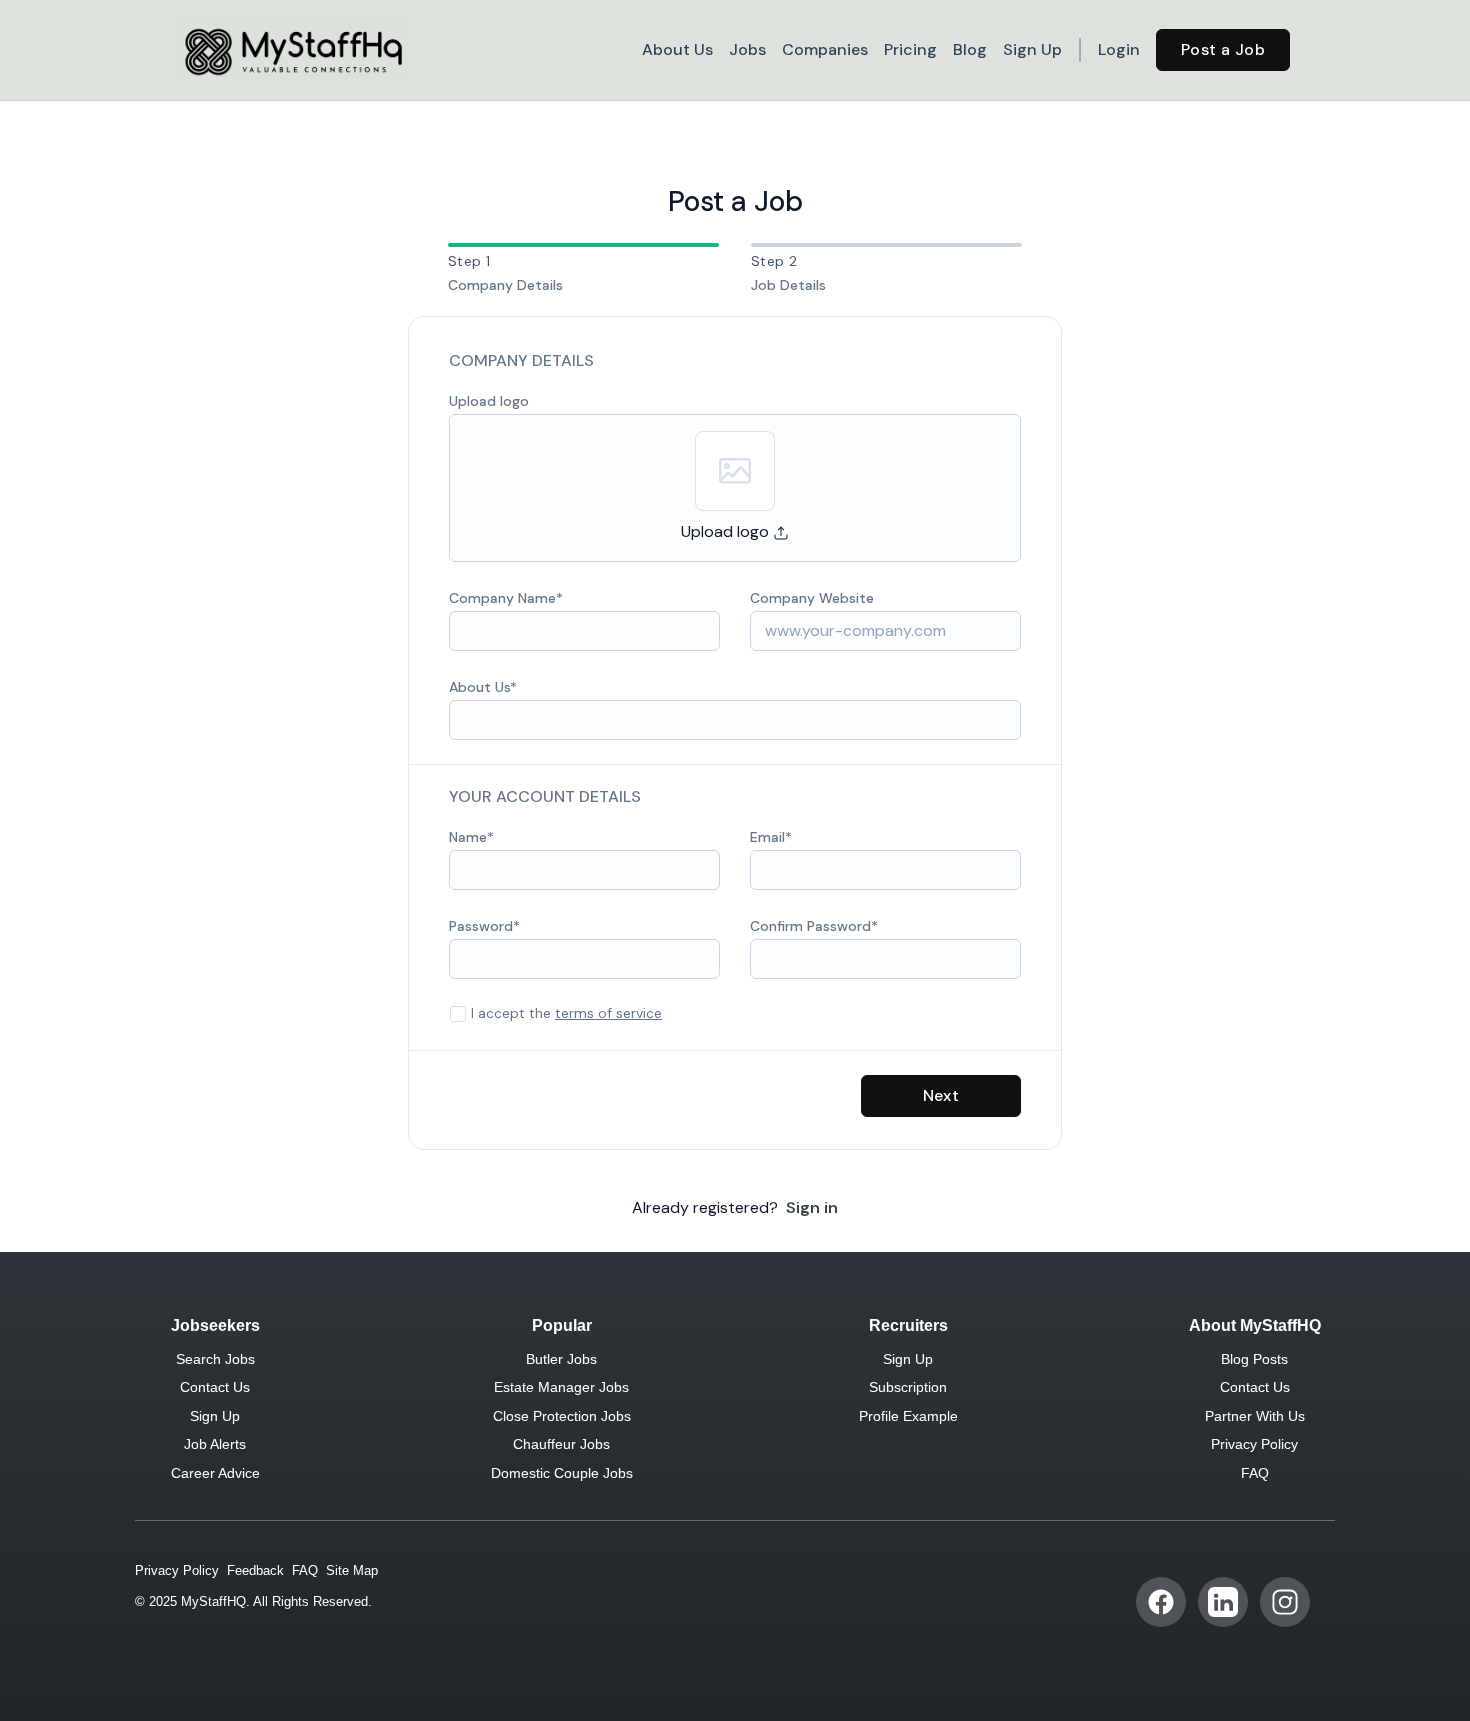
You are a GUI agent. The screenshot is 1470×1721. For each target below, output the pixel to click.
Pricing (910, 49)
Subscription (908, 1387)
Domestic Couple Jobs (562, 1473)
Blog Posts (1254, 1359)
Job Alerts (215, 1444)
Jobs (747, 49)
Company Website (812, 598)
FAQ (1255, 1473)
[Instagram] (1285, 1602)
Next (941, 1095)
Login (1119, 49)
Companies (825, 49)
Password (481, 926)
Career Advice (215, 1473)
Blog (970, 49)
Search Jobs (215, 1359)
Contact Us (215, 1387)
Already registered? (735, 1207)
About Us (677, 49)
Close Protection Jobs (562, 1416)
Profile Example (908, 1416)
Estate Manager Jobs (561, 1387)
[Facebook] (1161, 1602)
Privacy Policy (1254, 1444)
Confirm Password (810, 926)
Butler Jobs (561, 1359)
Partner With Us (1255, 1416)
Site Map (352, 1570)
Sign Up (1032, 49)
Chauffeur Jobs (561, 1444)
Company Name (502, 598)
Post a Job (1223, 49)
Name (468, 837)
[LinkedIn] (1223, 1602)
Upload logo (489, 401)
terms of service (608, 1013)
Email (767, 837)
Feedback (255, 1570)
